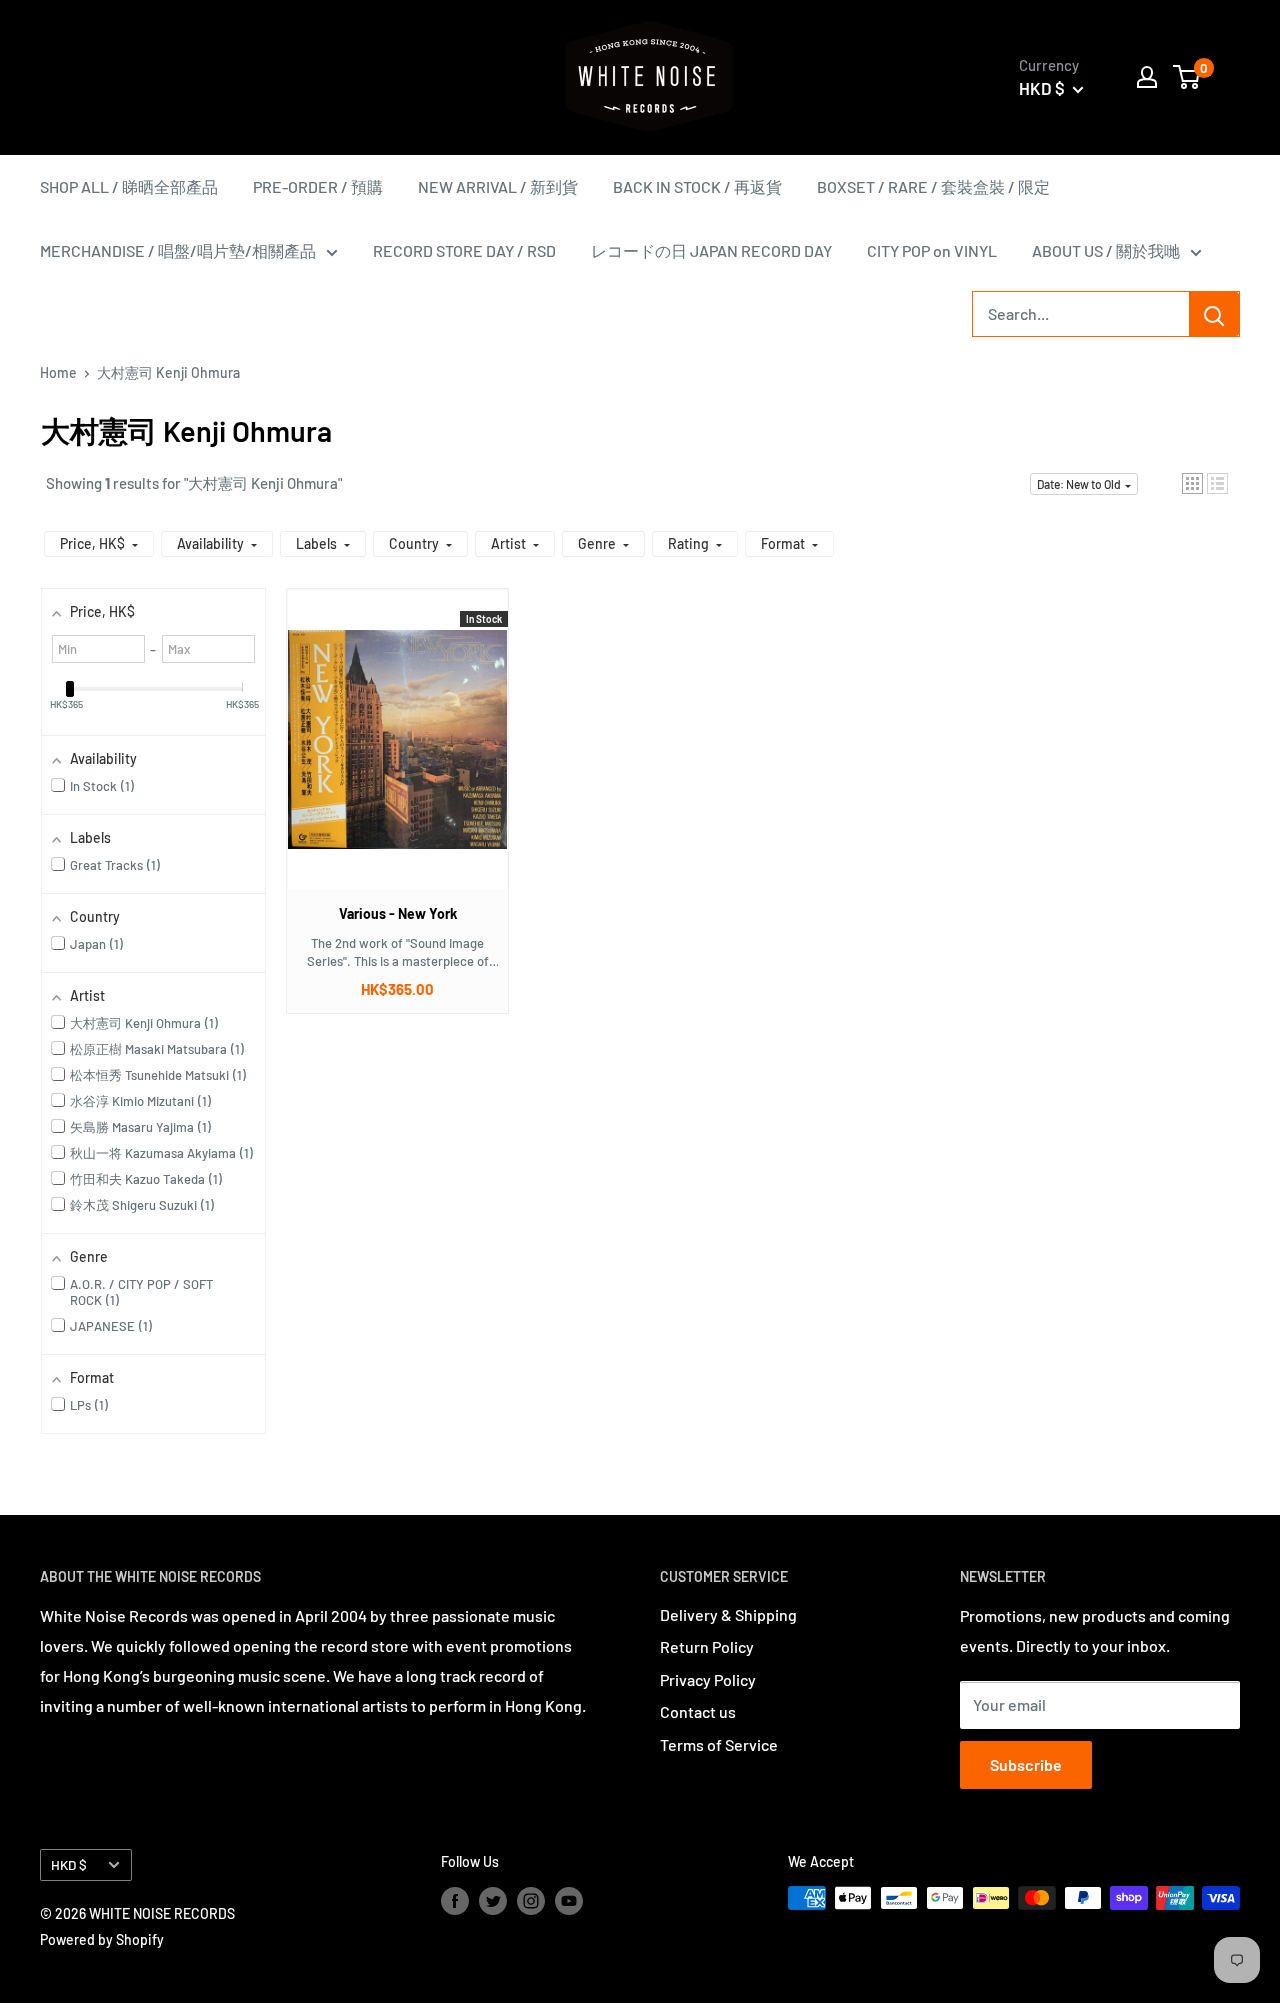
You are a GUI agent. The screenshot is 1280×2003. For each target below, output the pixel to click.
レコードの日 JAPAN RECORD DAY (711, 250)
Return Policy (707, 1646)
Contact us (698, 1711)
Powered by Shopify (102, 1939)
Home (58, 372)
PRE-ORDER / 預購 (318, 186)
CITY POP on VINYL (932, 250)
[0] (1187, 77)
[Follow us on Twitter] (493, 1900)
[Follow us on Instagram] (531, 1900)
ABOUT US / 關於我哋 (1106, 250)
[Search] (1214, 314)
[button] (1192, 483)
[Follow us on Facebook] (455, 1900)
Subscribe (1026, 1764)
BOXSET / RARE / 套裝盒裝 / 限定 (933, 186)
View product (387, 759)
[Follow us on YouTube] (569, 1900)
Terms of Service (719, 1744)
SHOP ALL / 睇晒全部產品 (129, 186)
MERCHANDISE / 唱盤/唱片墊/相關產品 (178, 250)
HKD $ (69, 1864)
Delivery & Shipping (728, 1614)
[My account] (1147, 77)
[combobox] (1081, 314)
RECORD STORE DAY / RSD (464, 250)
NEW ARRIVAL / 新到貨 (498, 186)
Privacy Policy (708, 1679)
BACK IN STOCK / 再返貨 (697, 186)
